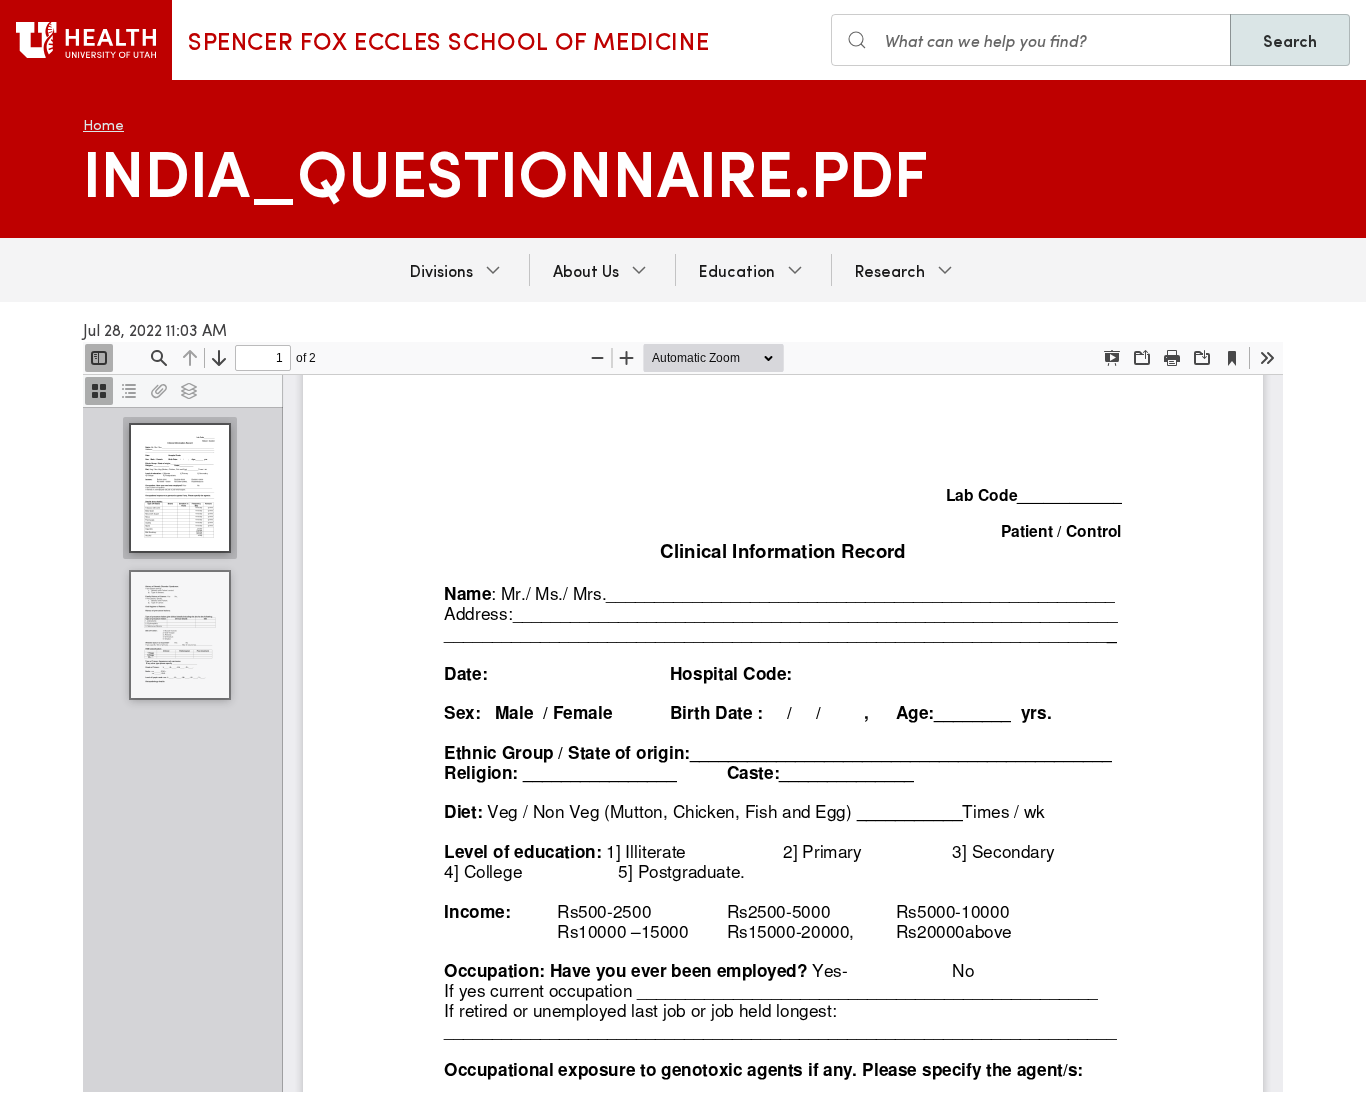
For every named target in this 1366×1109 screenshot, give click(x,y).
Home (103, 124)
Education (737, 270)
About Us (586, 270)
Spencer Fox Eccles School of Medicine (448, 40)
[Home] (86, 40)
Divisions (441, 270)
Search (1290, 40)
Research (890, 270)
